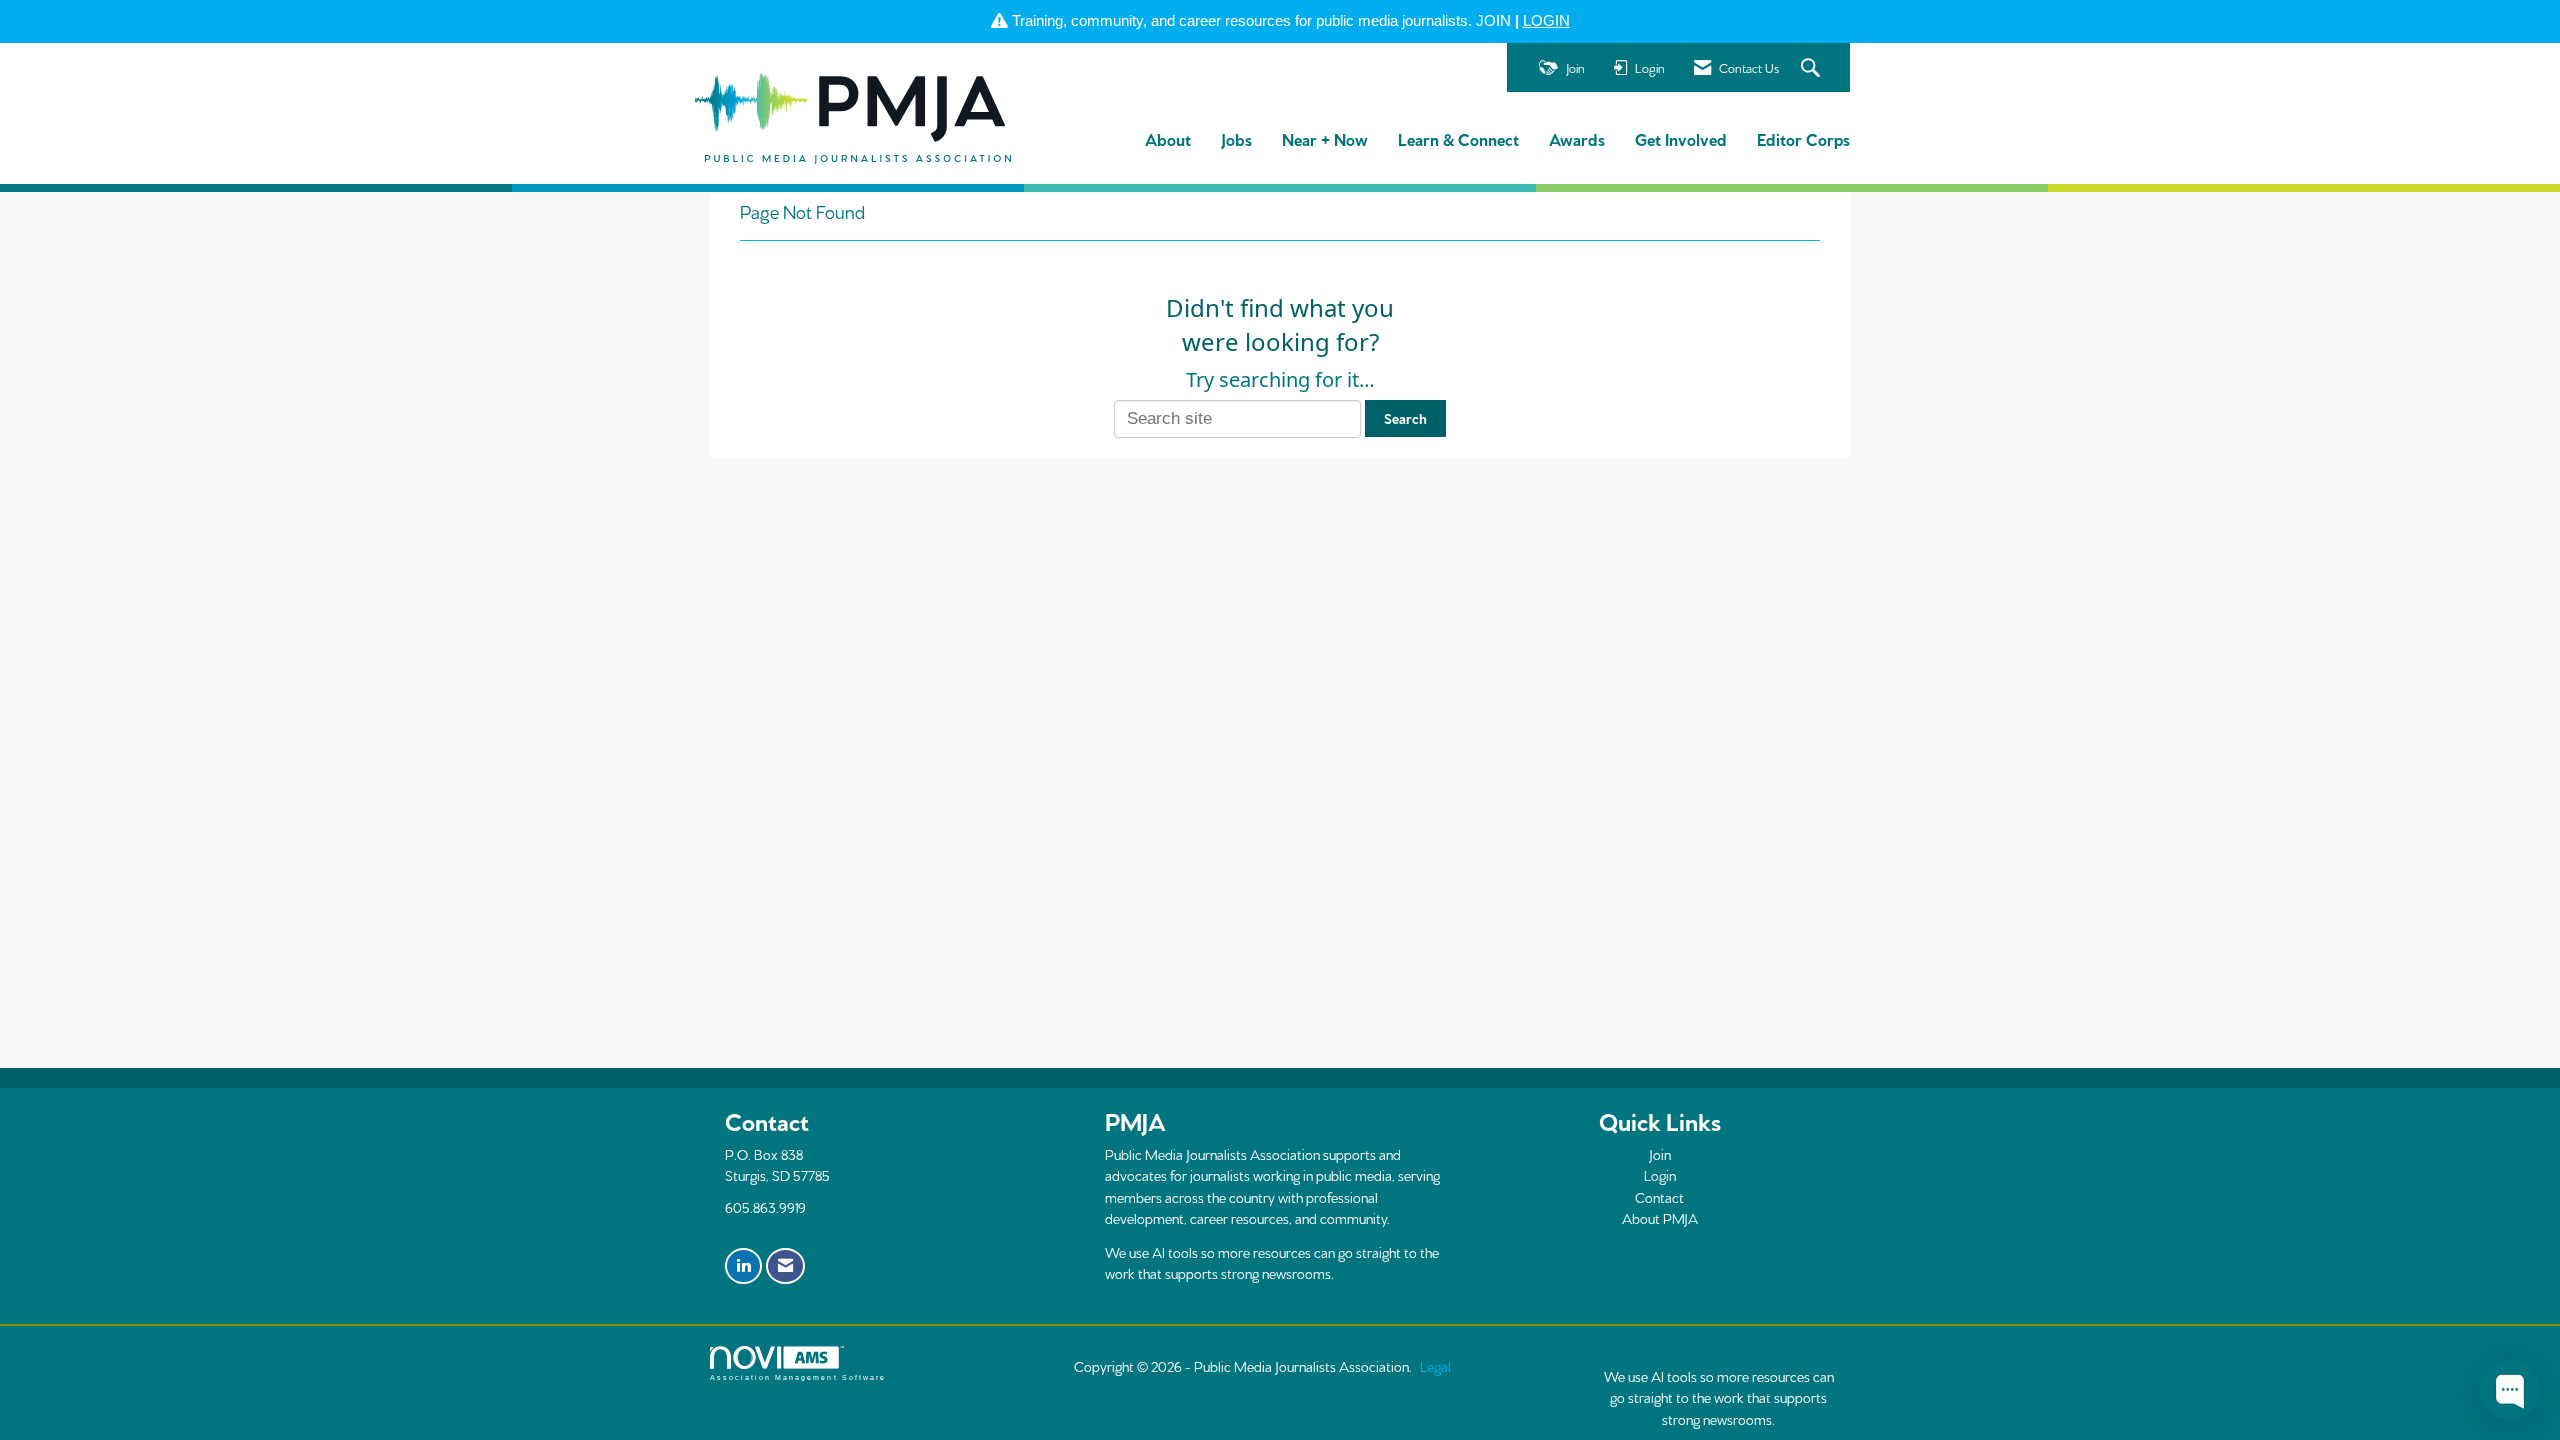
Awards (1577, 138)
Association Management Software (798, 1377)
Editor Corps (1803, 138)
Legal (1435, 1366)
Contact (1659, 1197)
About (1168, 138)
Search (1405, 418)
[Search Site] (1813, 68)
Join (1660, 1154)
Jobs (1236, 138)
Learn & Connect (1458, 138)
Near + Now (1325, 138)
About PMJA (1660, 1218)
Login (1660, 1175)
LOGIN (1546, 20)
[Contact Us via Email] (785, 1266)
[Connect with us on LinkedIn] (743, 1266)
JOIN (1493, 20)
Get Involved (1681, 138)
